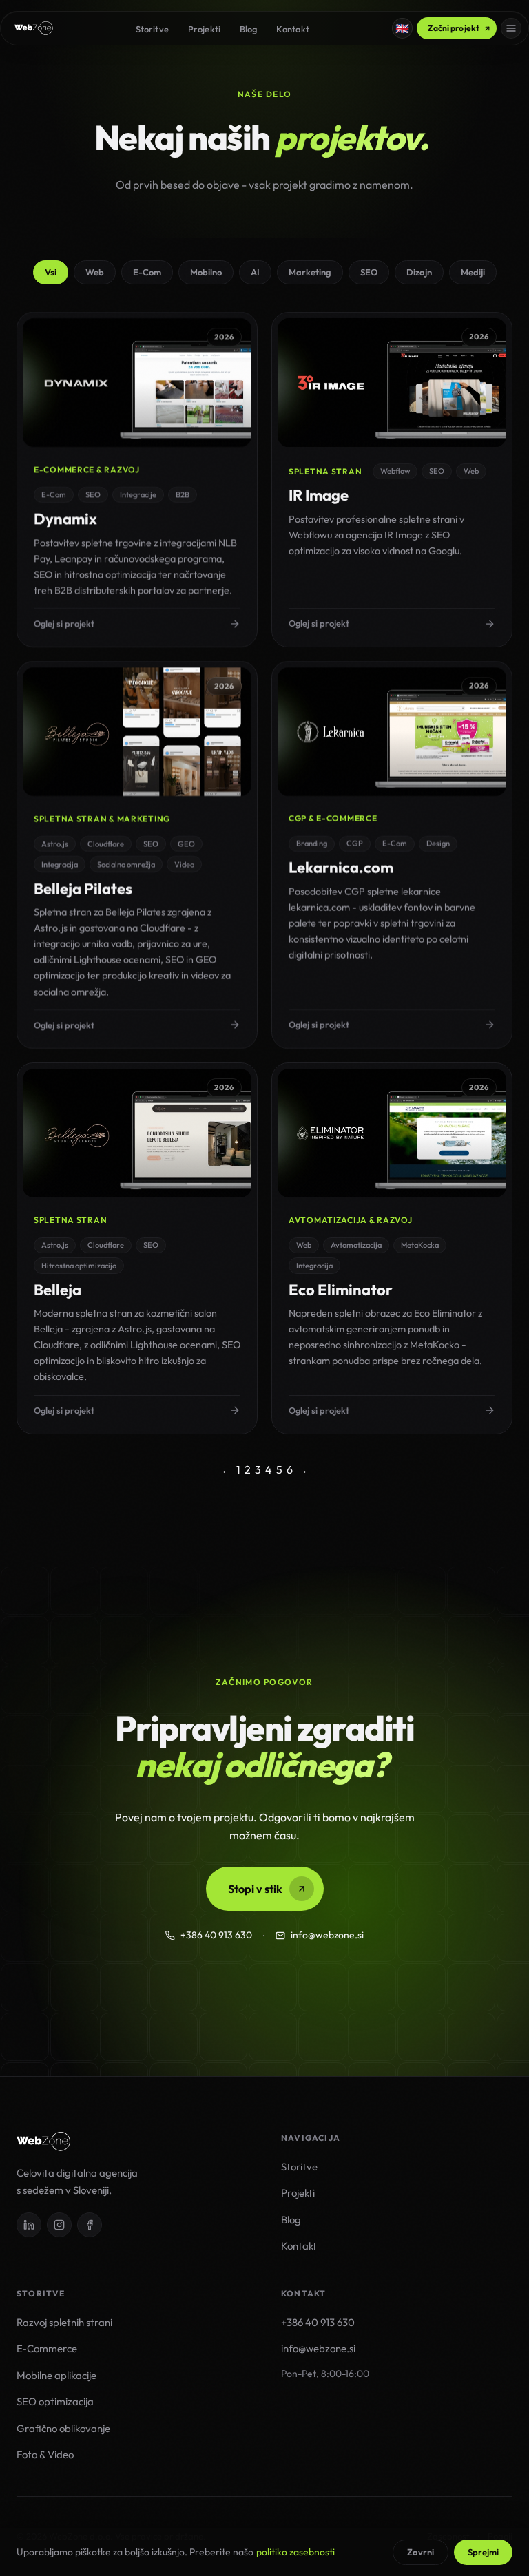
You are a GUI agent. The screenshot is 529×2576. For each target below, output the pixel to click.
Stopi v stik (255, 1889)
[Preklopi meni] (511, 28)
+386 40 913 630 (216, 1935)
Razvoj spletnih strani (64, 2322)
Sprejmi (483, 2552)
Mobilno (206, 272)
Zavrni (421, 2552)
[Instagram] (59, 2225)
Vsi (51, 272)
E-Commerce (47, 2348)
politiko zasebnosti (295, 2552)
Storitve (152, 29)
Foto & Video (45, 2454)
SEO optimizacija (55, 2401)
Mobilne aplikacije (56, 2375)
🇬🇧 (402, 28)
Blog (249, 29)
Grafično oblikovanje (63, 2428)
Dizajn (419, 272)
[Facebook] (90, 2225)
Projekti (204, 29)
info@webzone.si (327, 1935)
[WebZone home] (34, 28)
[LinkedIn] (29, 2225)
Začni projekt (454, 28)
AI (255, 272)
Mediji (473, 272)
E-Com (147, 272)
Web (95, 272)
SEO (369, 272)
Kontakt (293, 29)
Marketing (310, 272)
